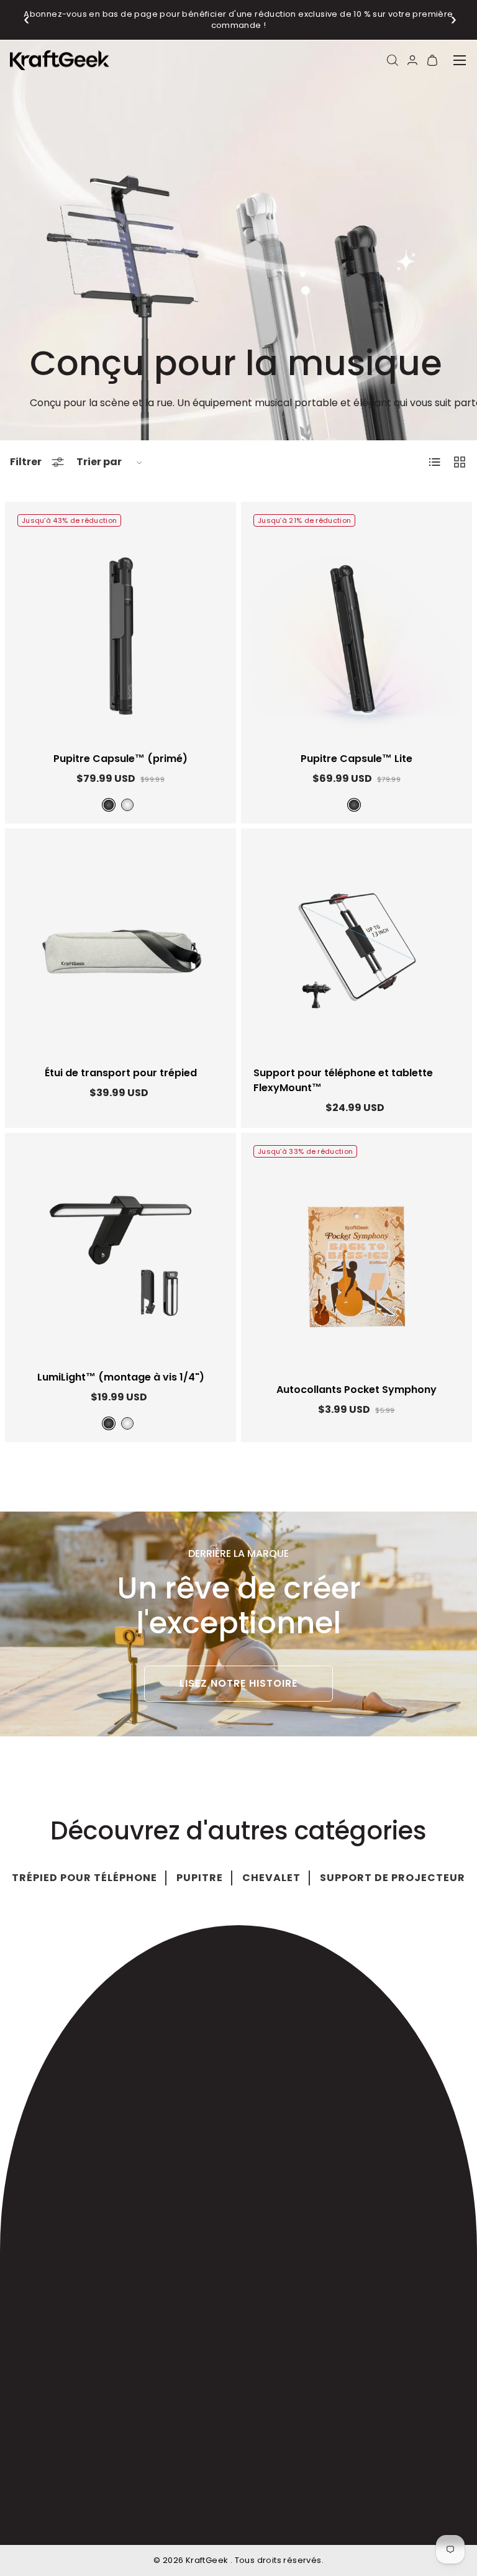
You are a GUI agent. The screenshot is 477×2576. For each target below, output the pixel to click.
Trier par (99, 462)
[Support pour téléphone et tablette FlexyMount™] (357, 950)
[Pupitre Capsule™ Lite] (357, 636)
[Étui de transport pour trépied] (120, 950)
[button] (27, 20)
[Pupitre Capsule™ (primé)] (120, 636)
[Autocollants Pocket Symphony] (357, 1267)
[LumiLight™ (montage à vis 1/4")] (120, 1254)
